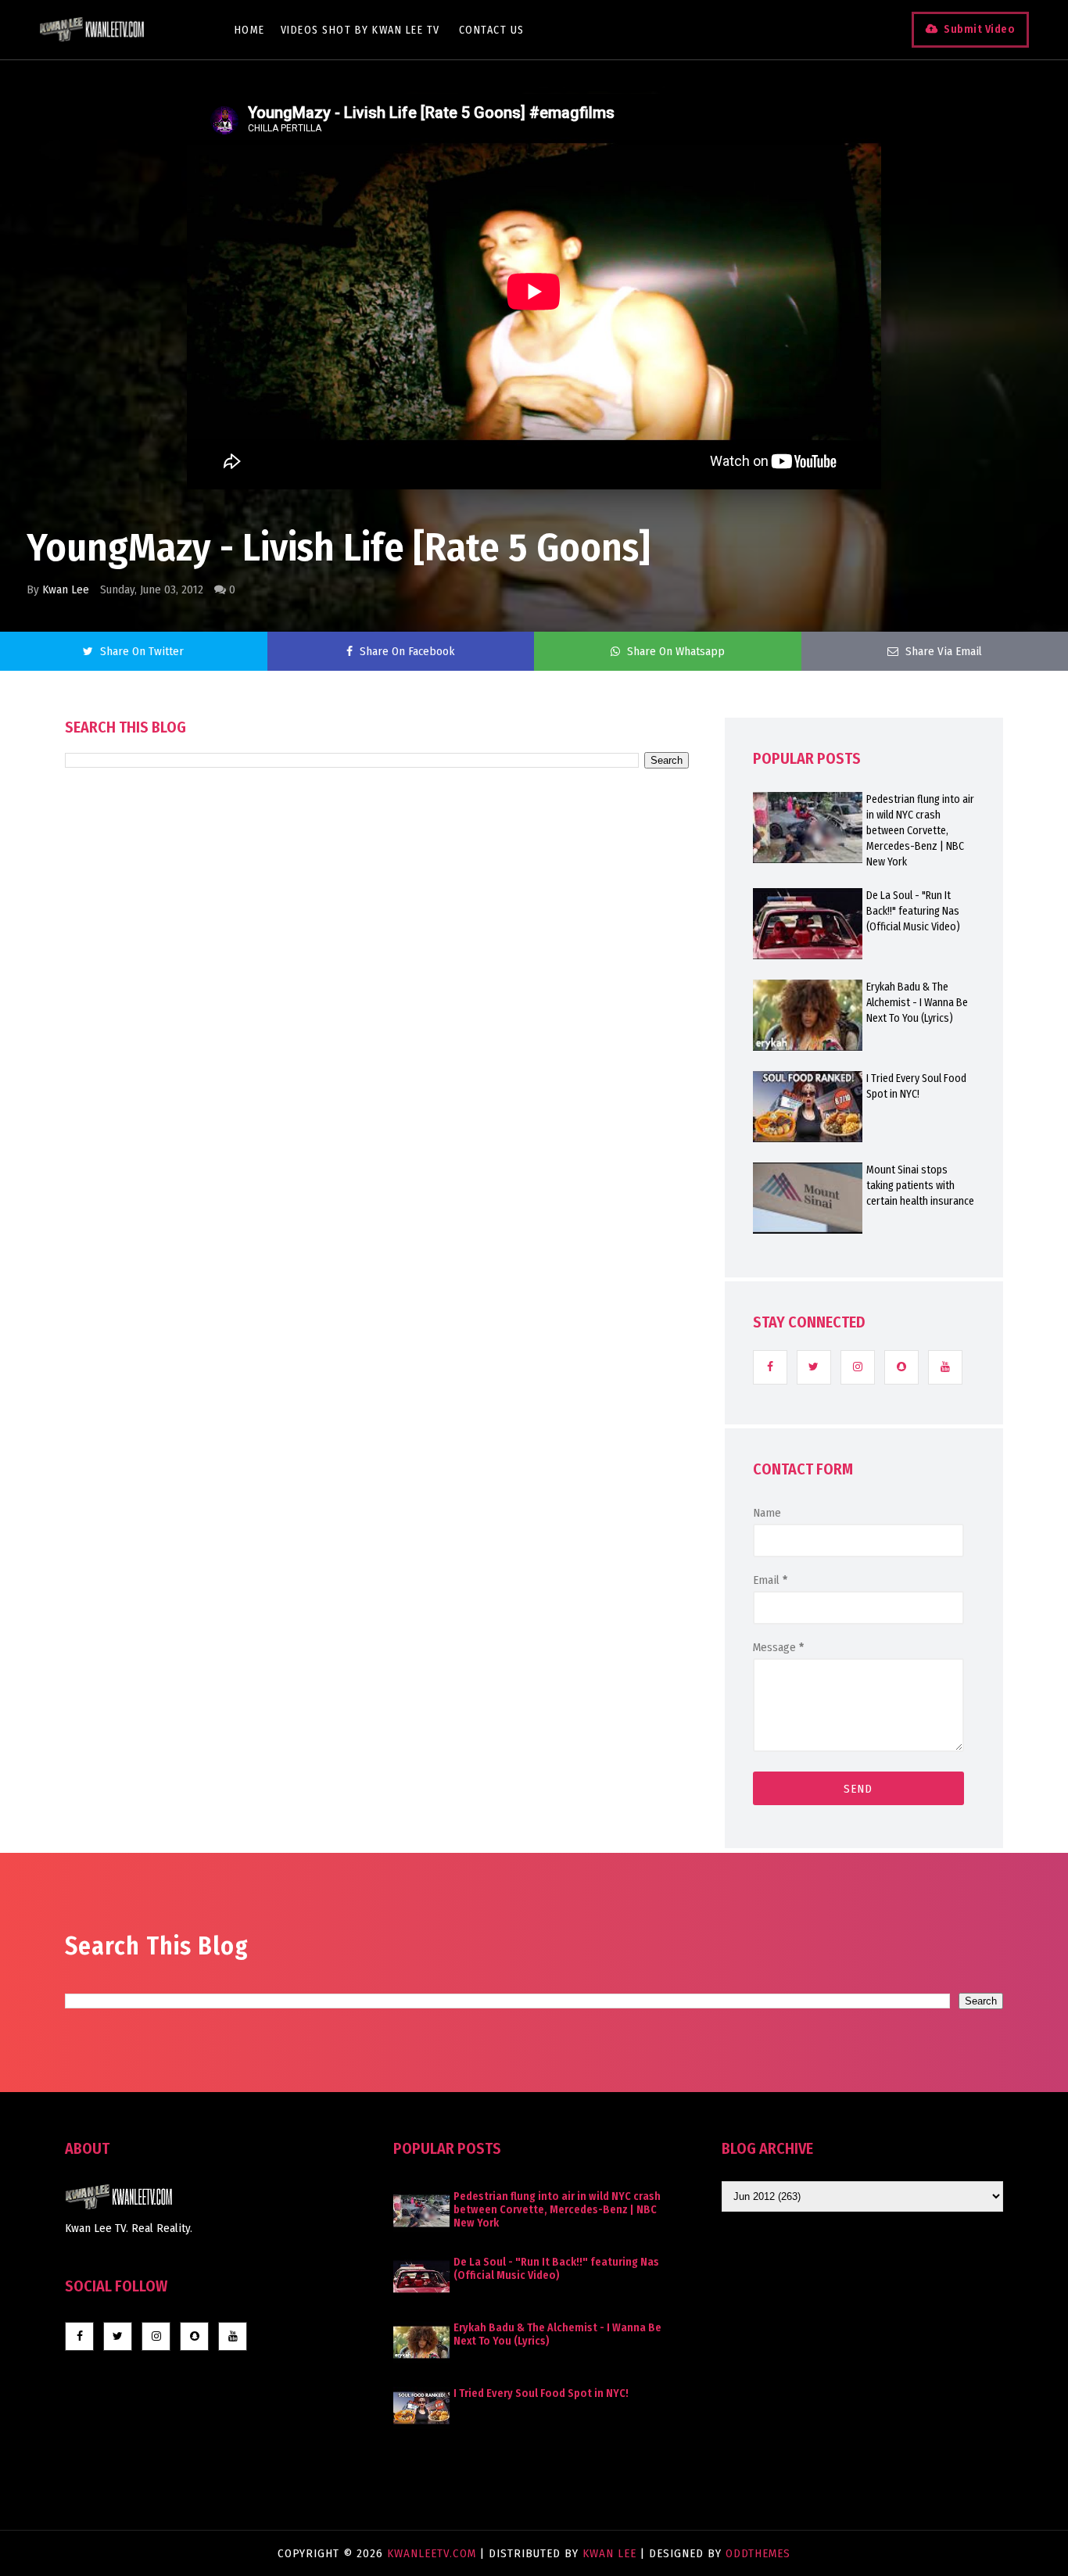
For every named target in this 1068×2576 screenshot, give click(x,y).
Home (250, 30)
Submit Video (979, 29)
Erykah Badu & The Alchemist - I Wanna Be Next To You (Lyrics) (917, 1003)
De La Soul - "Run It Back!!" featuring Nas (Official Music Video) (913, 911)
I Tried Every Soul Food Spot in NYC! (916, 1086)
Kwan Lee (66, 589)
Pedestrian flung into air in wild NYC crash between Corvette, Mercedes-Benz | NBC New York (920, 831)
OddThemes (758, 2553)
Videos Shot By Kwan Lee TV (360, 30)
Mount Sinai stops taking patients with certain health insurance (920, 1186)
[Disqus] (377, 1213)
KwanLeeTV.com (434, 2553)
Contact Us (492, 30)
